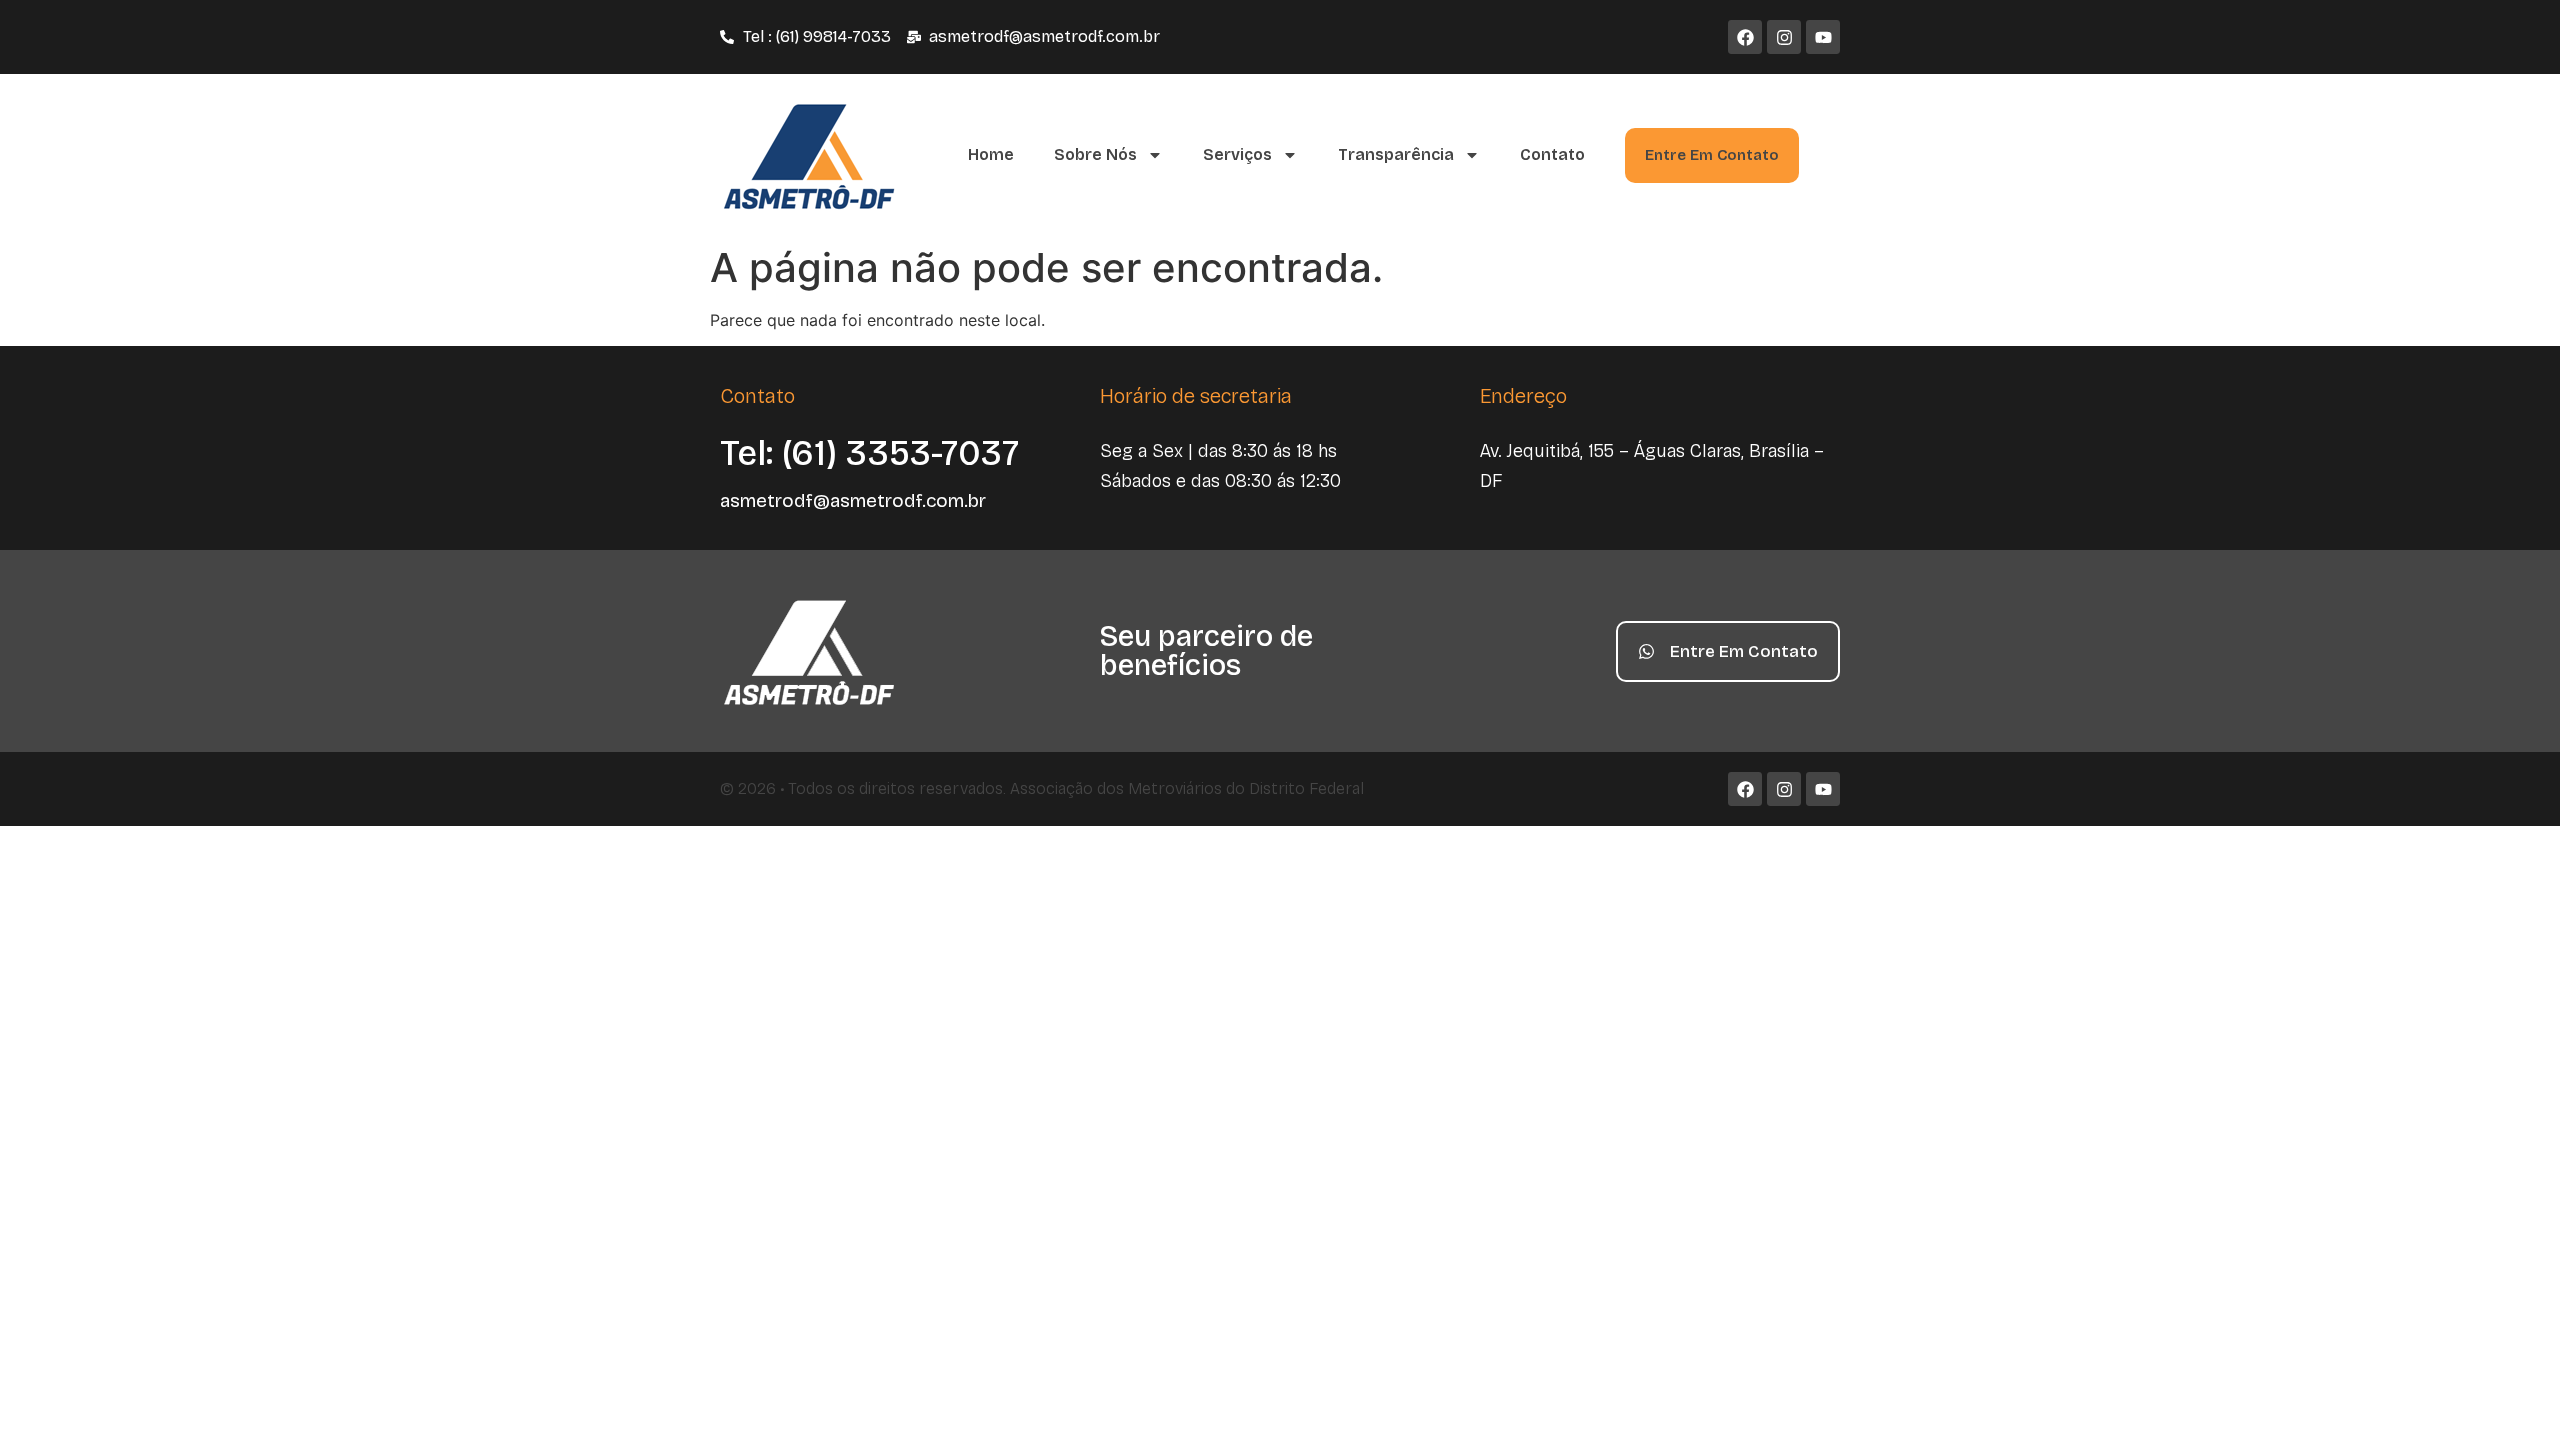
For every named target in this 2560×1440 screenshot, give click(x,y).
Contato (1552, 154)
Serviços (1237, 154)
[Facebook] (1745, 37)
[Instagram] (1784, 37)
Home (991, 154)
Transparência (1396, 154)
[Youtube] (1823, 37)
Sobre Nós (1095, 154)
